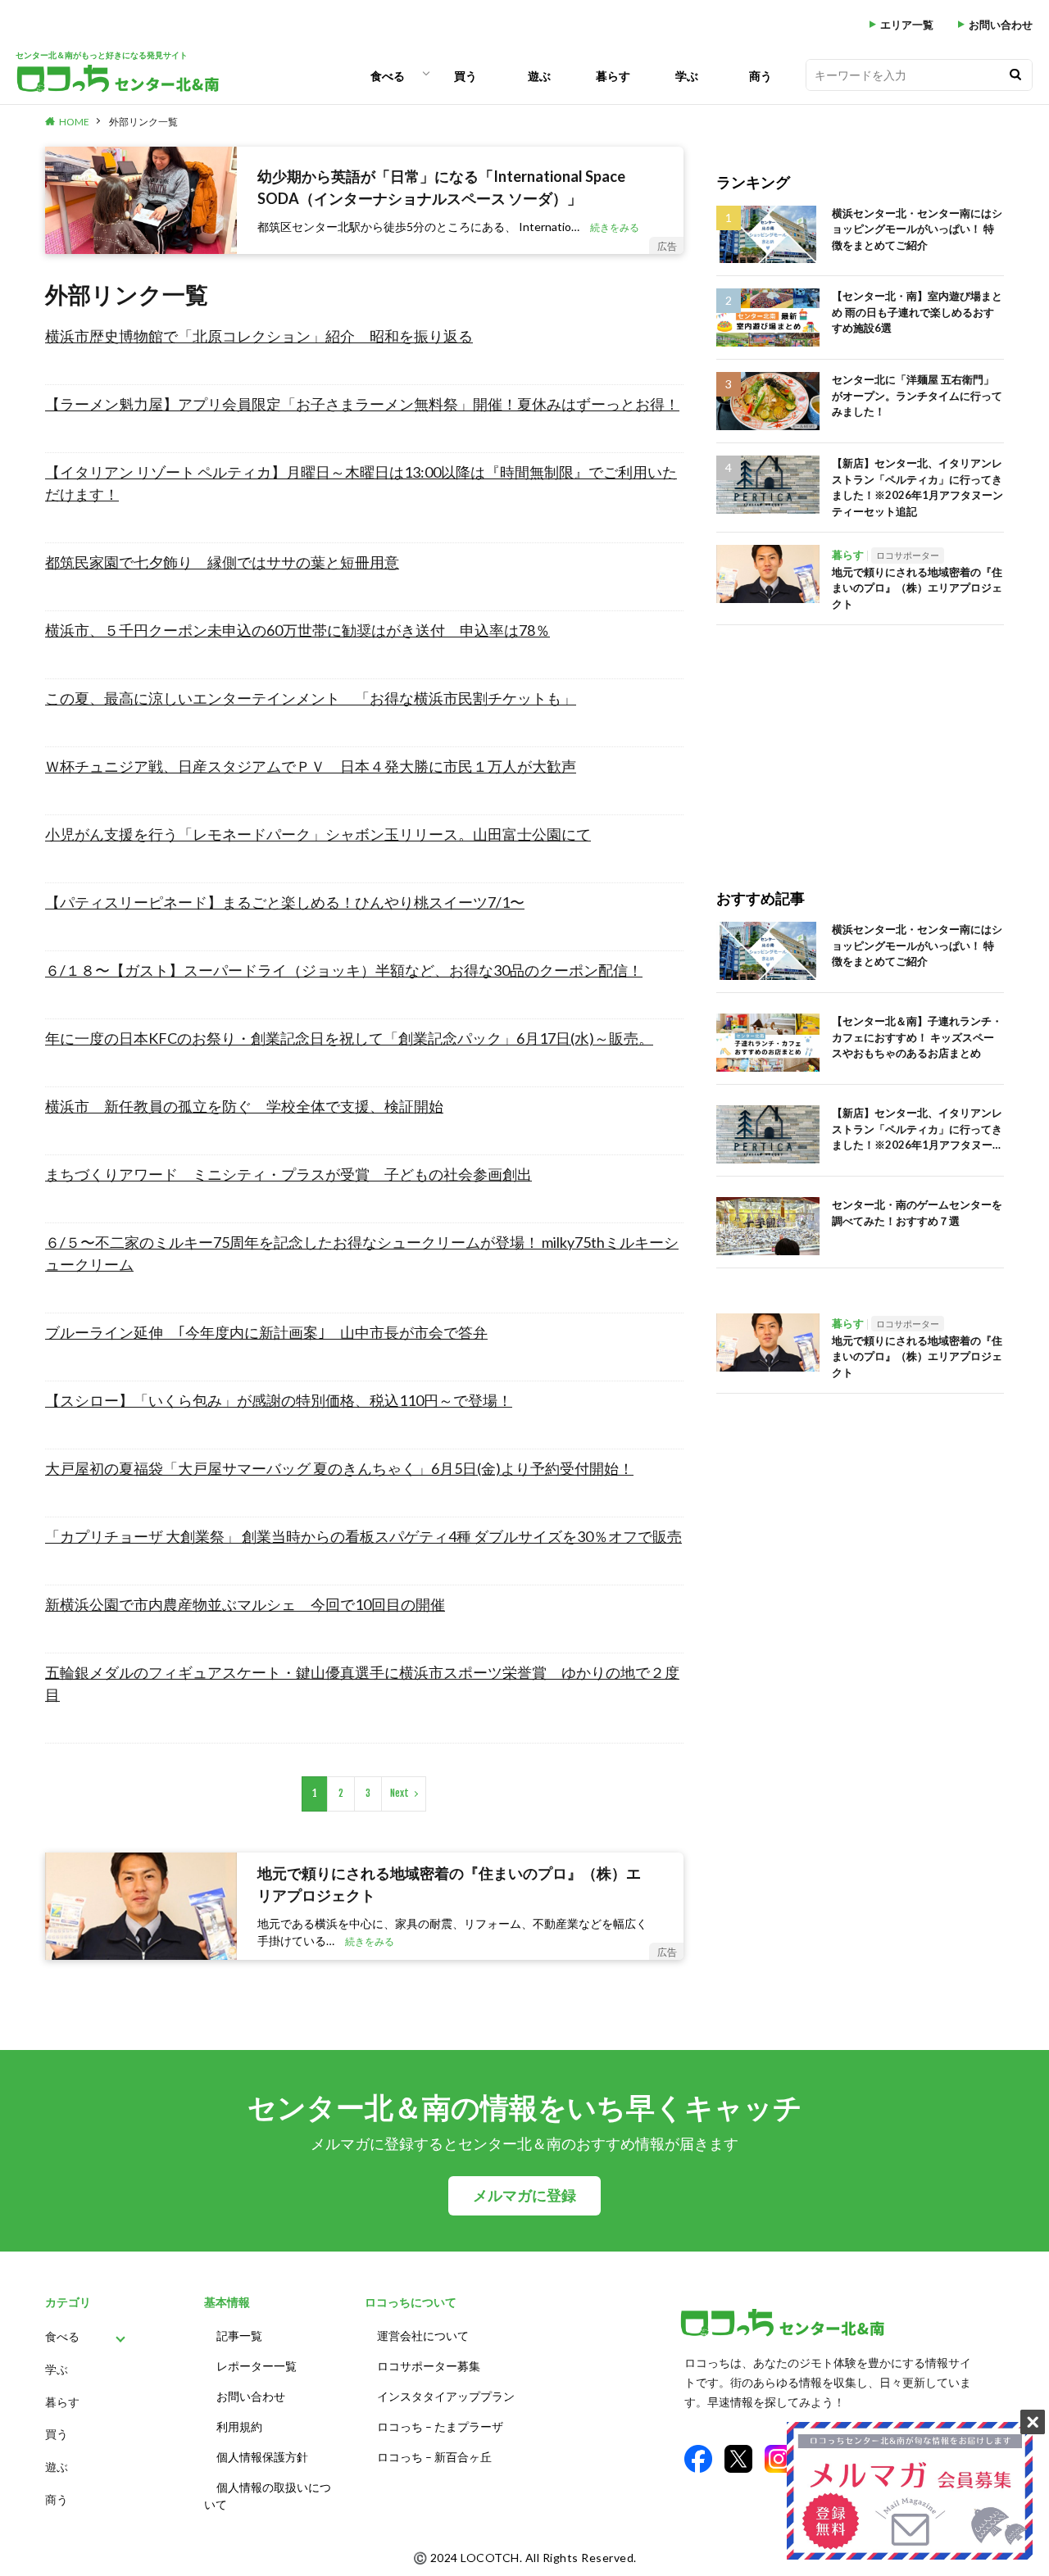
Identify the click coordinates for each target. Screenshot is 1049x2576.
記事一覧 (239, 2336)
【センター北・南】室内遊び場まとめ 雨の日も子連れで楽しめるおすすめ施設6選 (917, 312)
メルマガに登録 (524, 2195)
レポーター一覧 (257, 2366)
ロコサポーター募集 (429, 2366)
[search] (1015, 75)
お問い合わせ (1001, 25)
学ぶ (687, 76)
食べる (388, 76)
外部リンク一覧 (143, 122)
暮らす (613, 76)
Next (400, 1793)
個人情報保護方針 (262, 2457)
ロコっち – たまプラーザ (440, 2426)
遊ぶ (539, 76)
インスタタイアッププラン (446, 2396)
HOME (74, 122)
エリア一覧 (907, 25)
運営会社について (423, 2336)
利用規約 (239, 2426)
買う (465, 76)
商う (761, 76)
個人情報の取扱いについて (268, 2496)
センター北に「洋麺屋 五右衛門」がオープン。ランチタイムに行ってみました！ (917, 395)
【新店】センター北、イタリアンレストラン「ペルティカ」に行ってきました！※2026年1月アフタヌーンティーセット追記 (917, 487)
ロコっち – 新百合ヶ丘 (434, 2457)
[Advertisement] (860, 740)
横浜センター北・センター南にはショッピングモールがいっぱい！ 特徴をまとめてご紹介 (917, 229)
